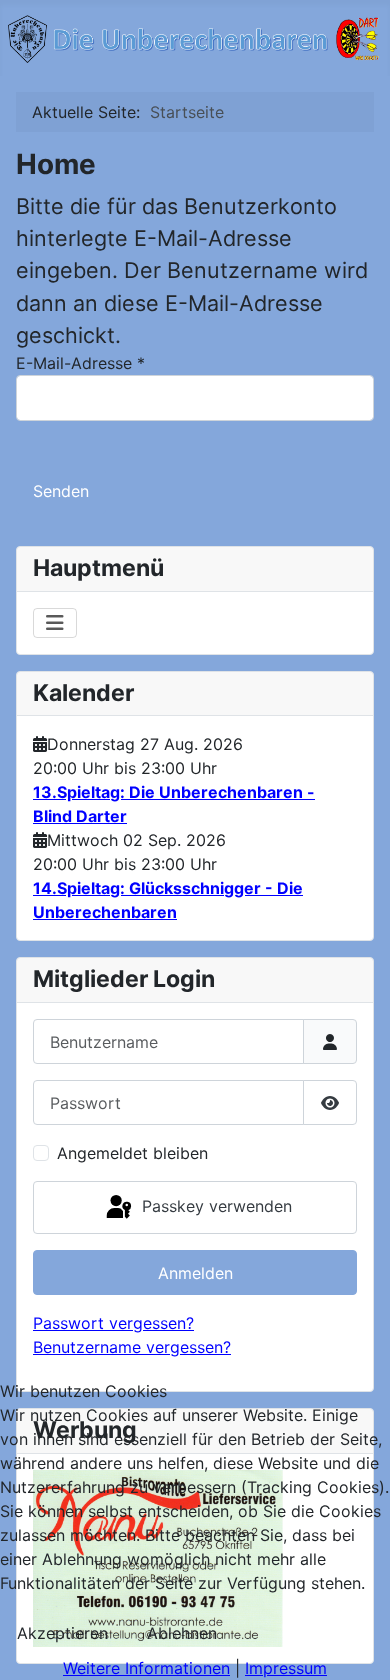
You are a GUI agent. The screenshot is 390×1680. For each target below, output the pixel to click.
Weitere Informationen (146, 1668)
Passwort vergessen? (113, 1323)
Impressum (286, 1668)
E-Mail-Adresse (80, 363)
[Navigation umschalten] (55, 623)
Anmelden (195, 1273)
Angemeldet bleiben (132, 1153)
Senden (61, 491)
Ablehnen (182, 1633)
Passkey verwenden (214, 1206)
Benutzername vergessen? (132, 1347)
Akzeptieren (62, 1633)
